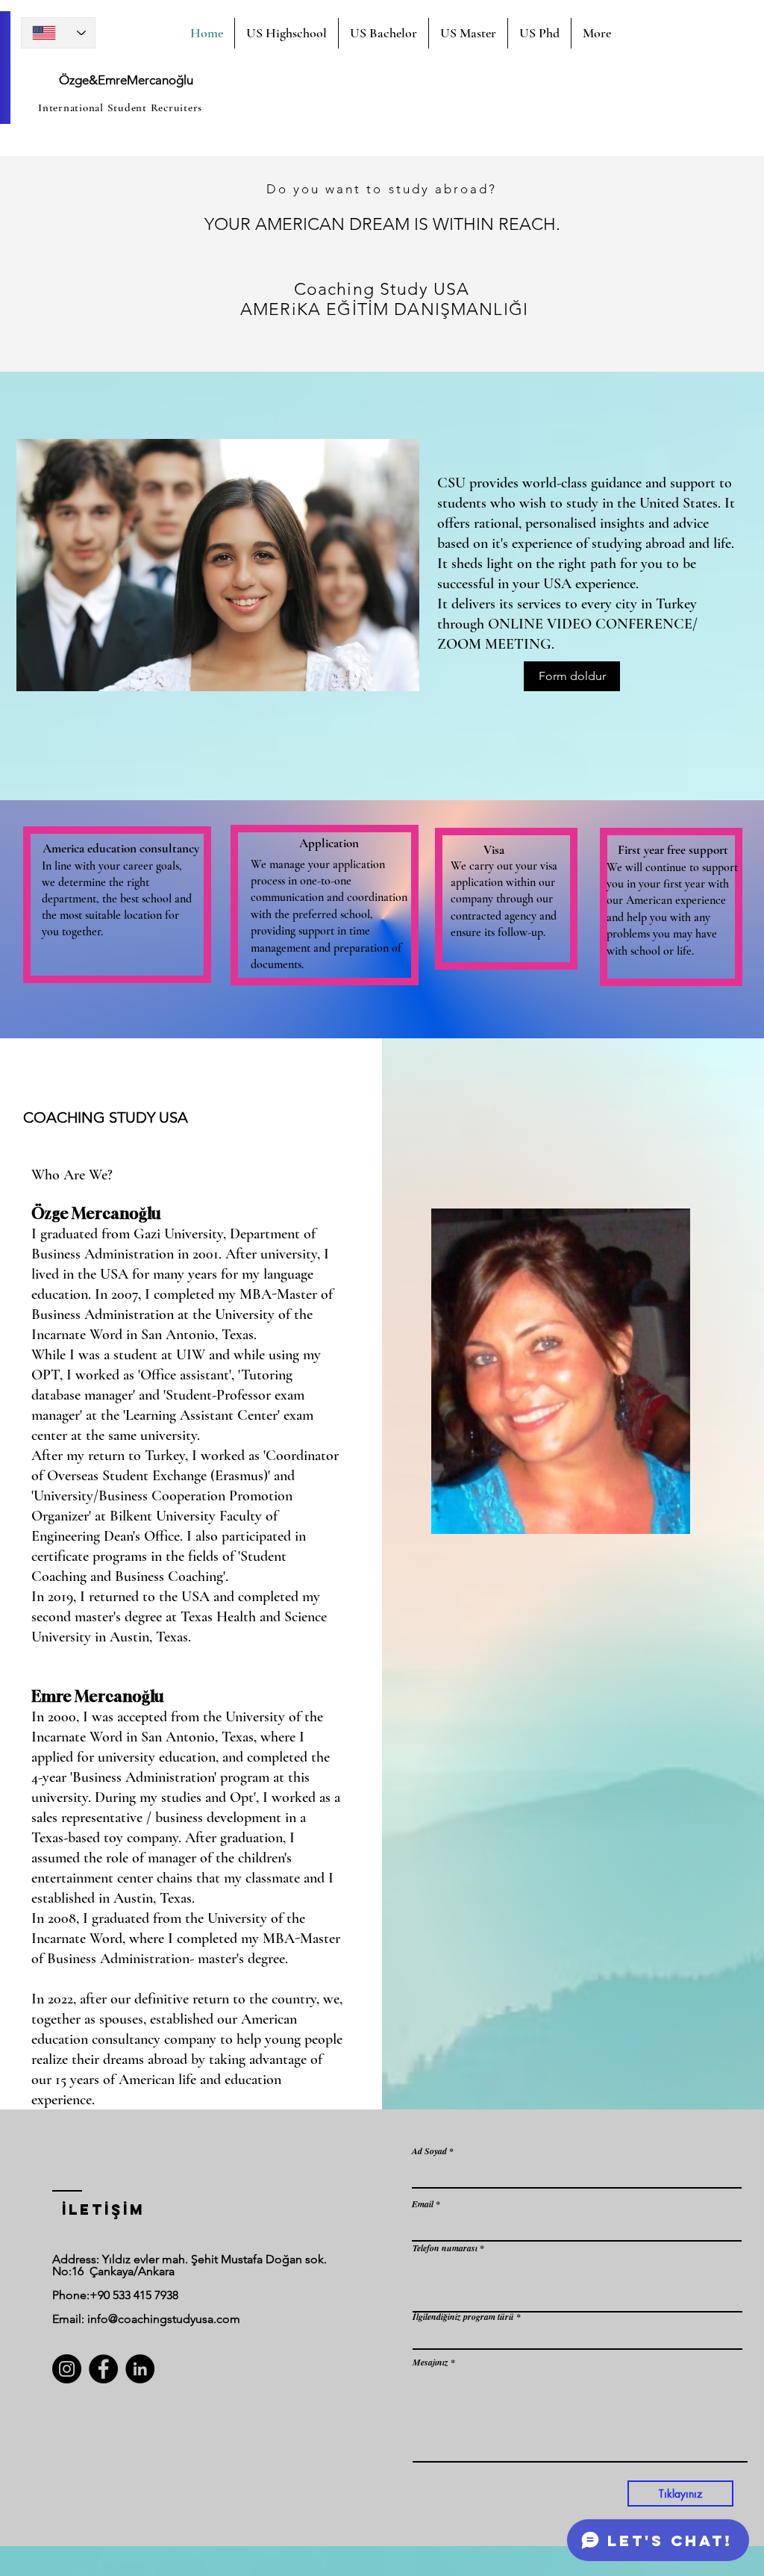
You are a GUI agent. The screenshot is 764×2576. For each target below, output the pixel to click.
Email (423, 2204)
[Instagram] (67, 2369)
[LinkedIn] (140, 2369)
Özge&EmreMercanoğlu (126, 80)
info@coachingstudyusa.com (164, 2319)
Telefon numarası (445, 2248)
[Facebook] (103, 2369)
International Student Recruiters (120, 107)
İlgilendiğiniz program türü (463, 2317)
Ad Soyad (429, 2151)
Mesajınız (430, 2363)
